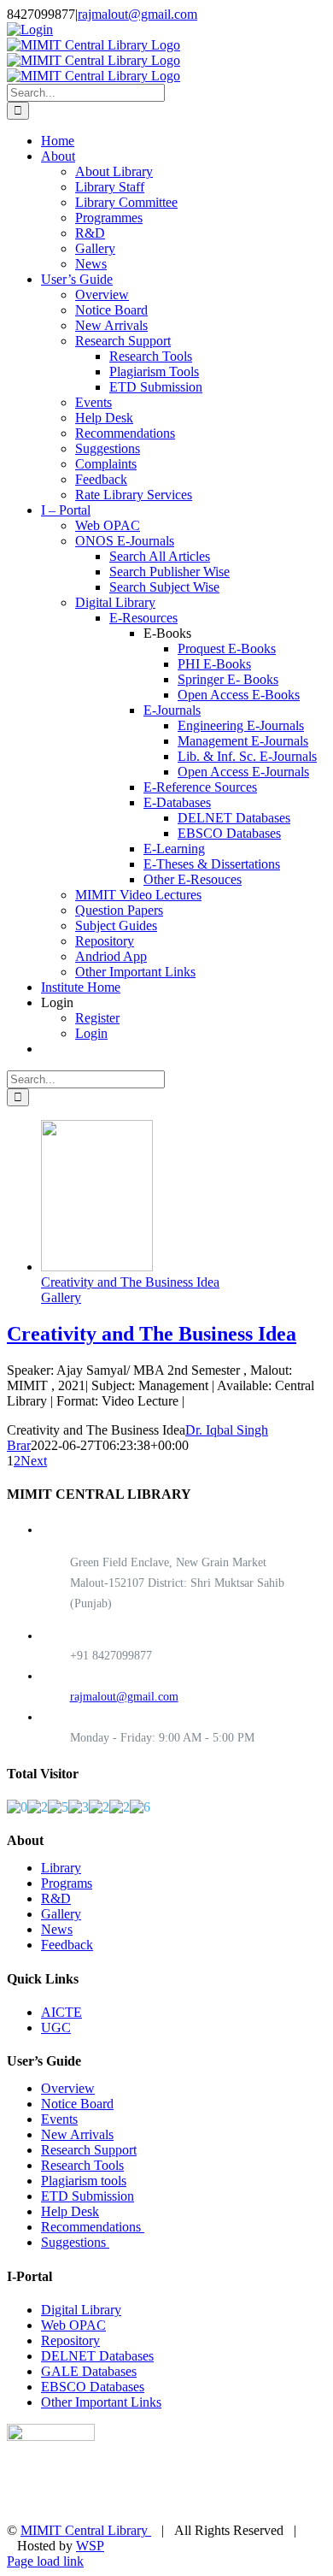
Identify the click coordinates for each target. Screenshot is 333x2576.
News (57, 1929)
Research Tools (82, 2165)
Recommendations (93, 2227)
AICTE (61, 2012)
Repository (70, 2340)
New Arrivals (77, 2134)
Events (59, 2119)
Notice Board (77, 2104)
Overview (68, 2088)
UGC (56, 2028)
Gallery (61, 1297)
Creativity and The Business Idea (130, 1282)
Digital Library (81, 2310)
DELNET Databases (97, 2356)
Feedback (67, 1945)
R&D (56, 1898)
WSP (90, 2546)
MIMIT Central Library (86, 2530)
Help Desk (70, 2211)
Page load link (45, 2561)
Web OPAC (73, 2325)
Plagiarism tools (84, 2181)
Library (61, 1868)
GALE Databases (89, 2371)
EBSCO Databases (93, 2387)
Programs (67, 1883)
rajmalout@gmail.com (137, 14)
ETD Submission (88, 2196)
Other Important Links (101, 2402)
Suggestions (75, 2242)
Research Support (89, 2150)
